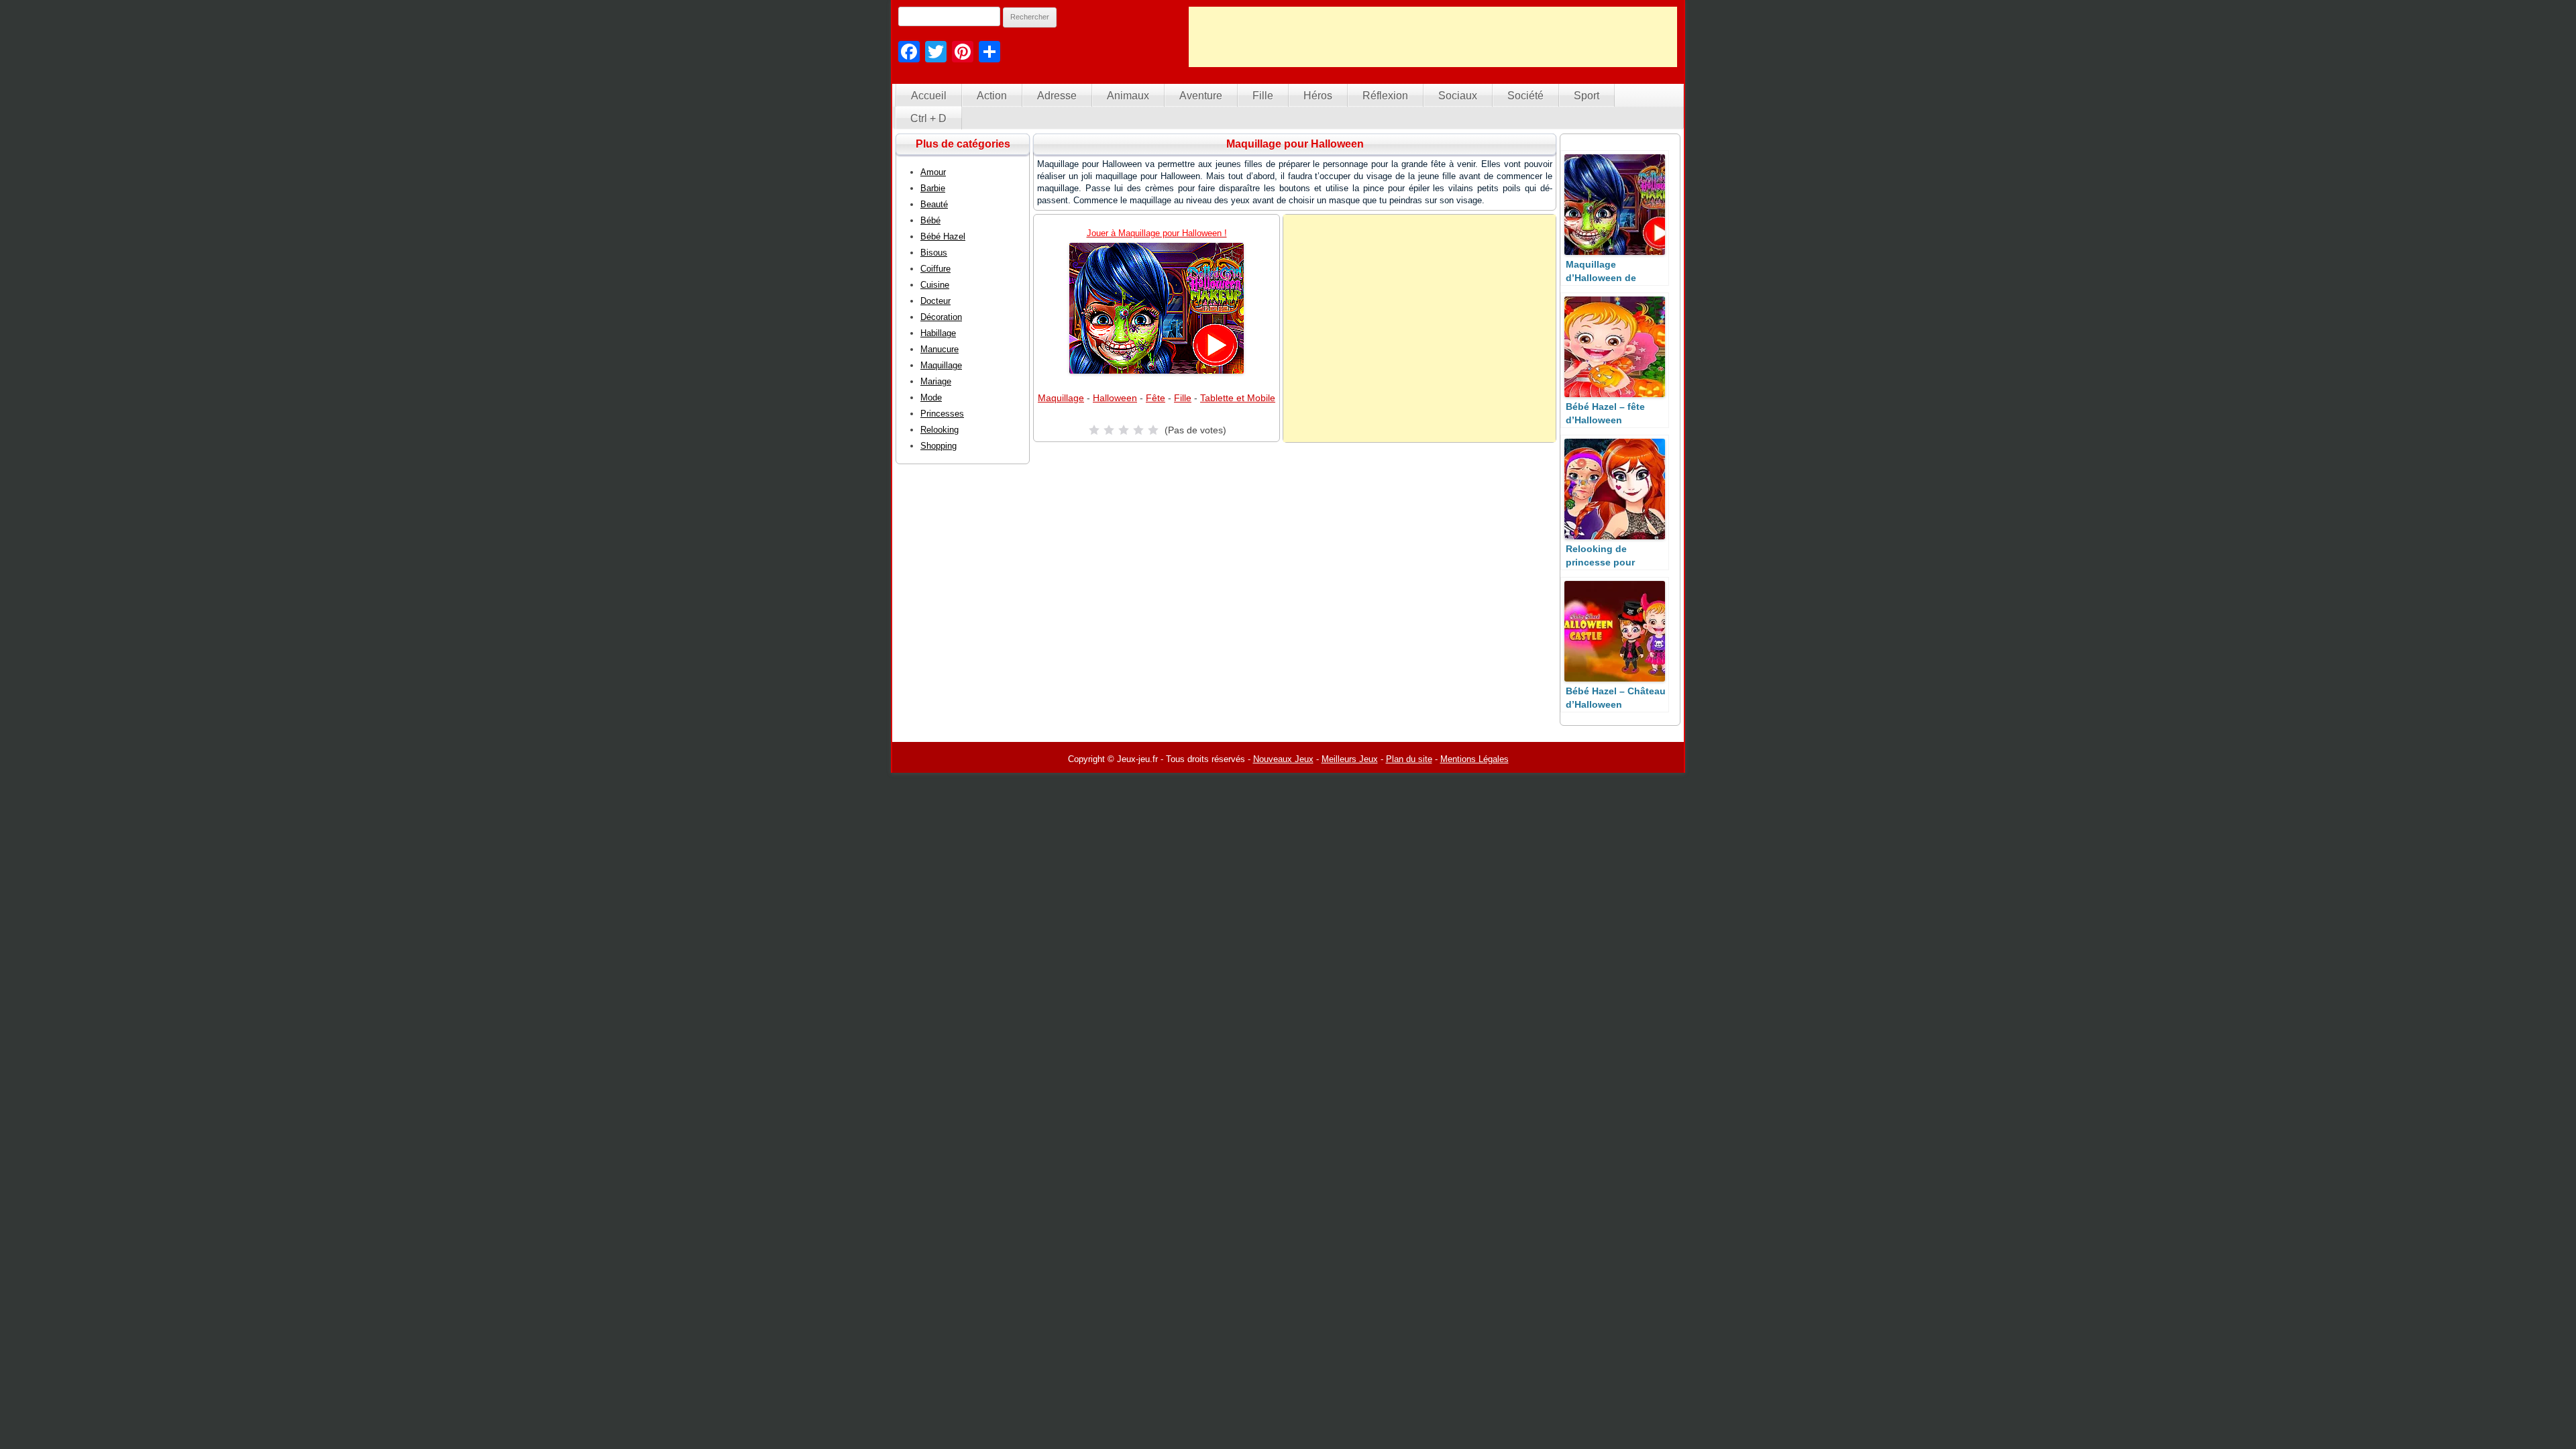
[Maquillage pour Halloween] (1157, 308)
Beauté (934, 204)
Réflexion (1385, 96)
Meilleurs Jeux (1350, 759)
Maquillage (1061, 398)
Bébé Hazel (943, 236)
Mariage (936, 381)
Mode (931, 397)
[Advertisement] (1433, 37)
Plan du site (1409, 759)
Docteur (935, 301)
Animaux (1128, 96)
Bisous (934, 253)
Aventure (1201, 96)
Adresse (1057, 96)
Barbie (933, 188)
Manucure (940, 349)
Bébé (930, 220)
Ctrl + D (928, 118)
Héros (1318, 96)
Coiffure (935, 269)
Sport (1587, 96)
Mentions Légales (1474, 759)
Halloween (1115, 398)
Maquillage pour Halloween (1295, 144)
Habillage (938, 333)
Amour (933, 172)
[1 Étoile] (1094, 430)
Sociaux (1458, 96)
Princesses (942, 414)
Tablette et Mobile (1238, 398)
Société (1525, 96)
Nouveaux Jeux (1283, 759)
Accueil (929, 96)
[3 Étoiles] (1124, 430)
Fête (1156, 398)
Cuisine (935, 285)
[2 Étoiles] (1109, 430)
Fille (1263, 96)
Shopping (938, 446)
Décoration (941, 317)
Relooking (940, 430)
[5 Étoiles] (1153, 430)
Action (992, 96)
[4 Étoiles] (1138, 430)
